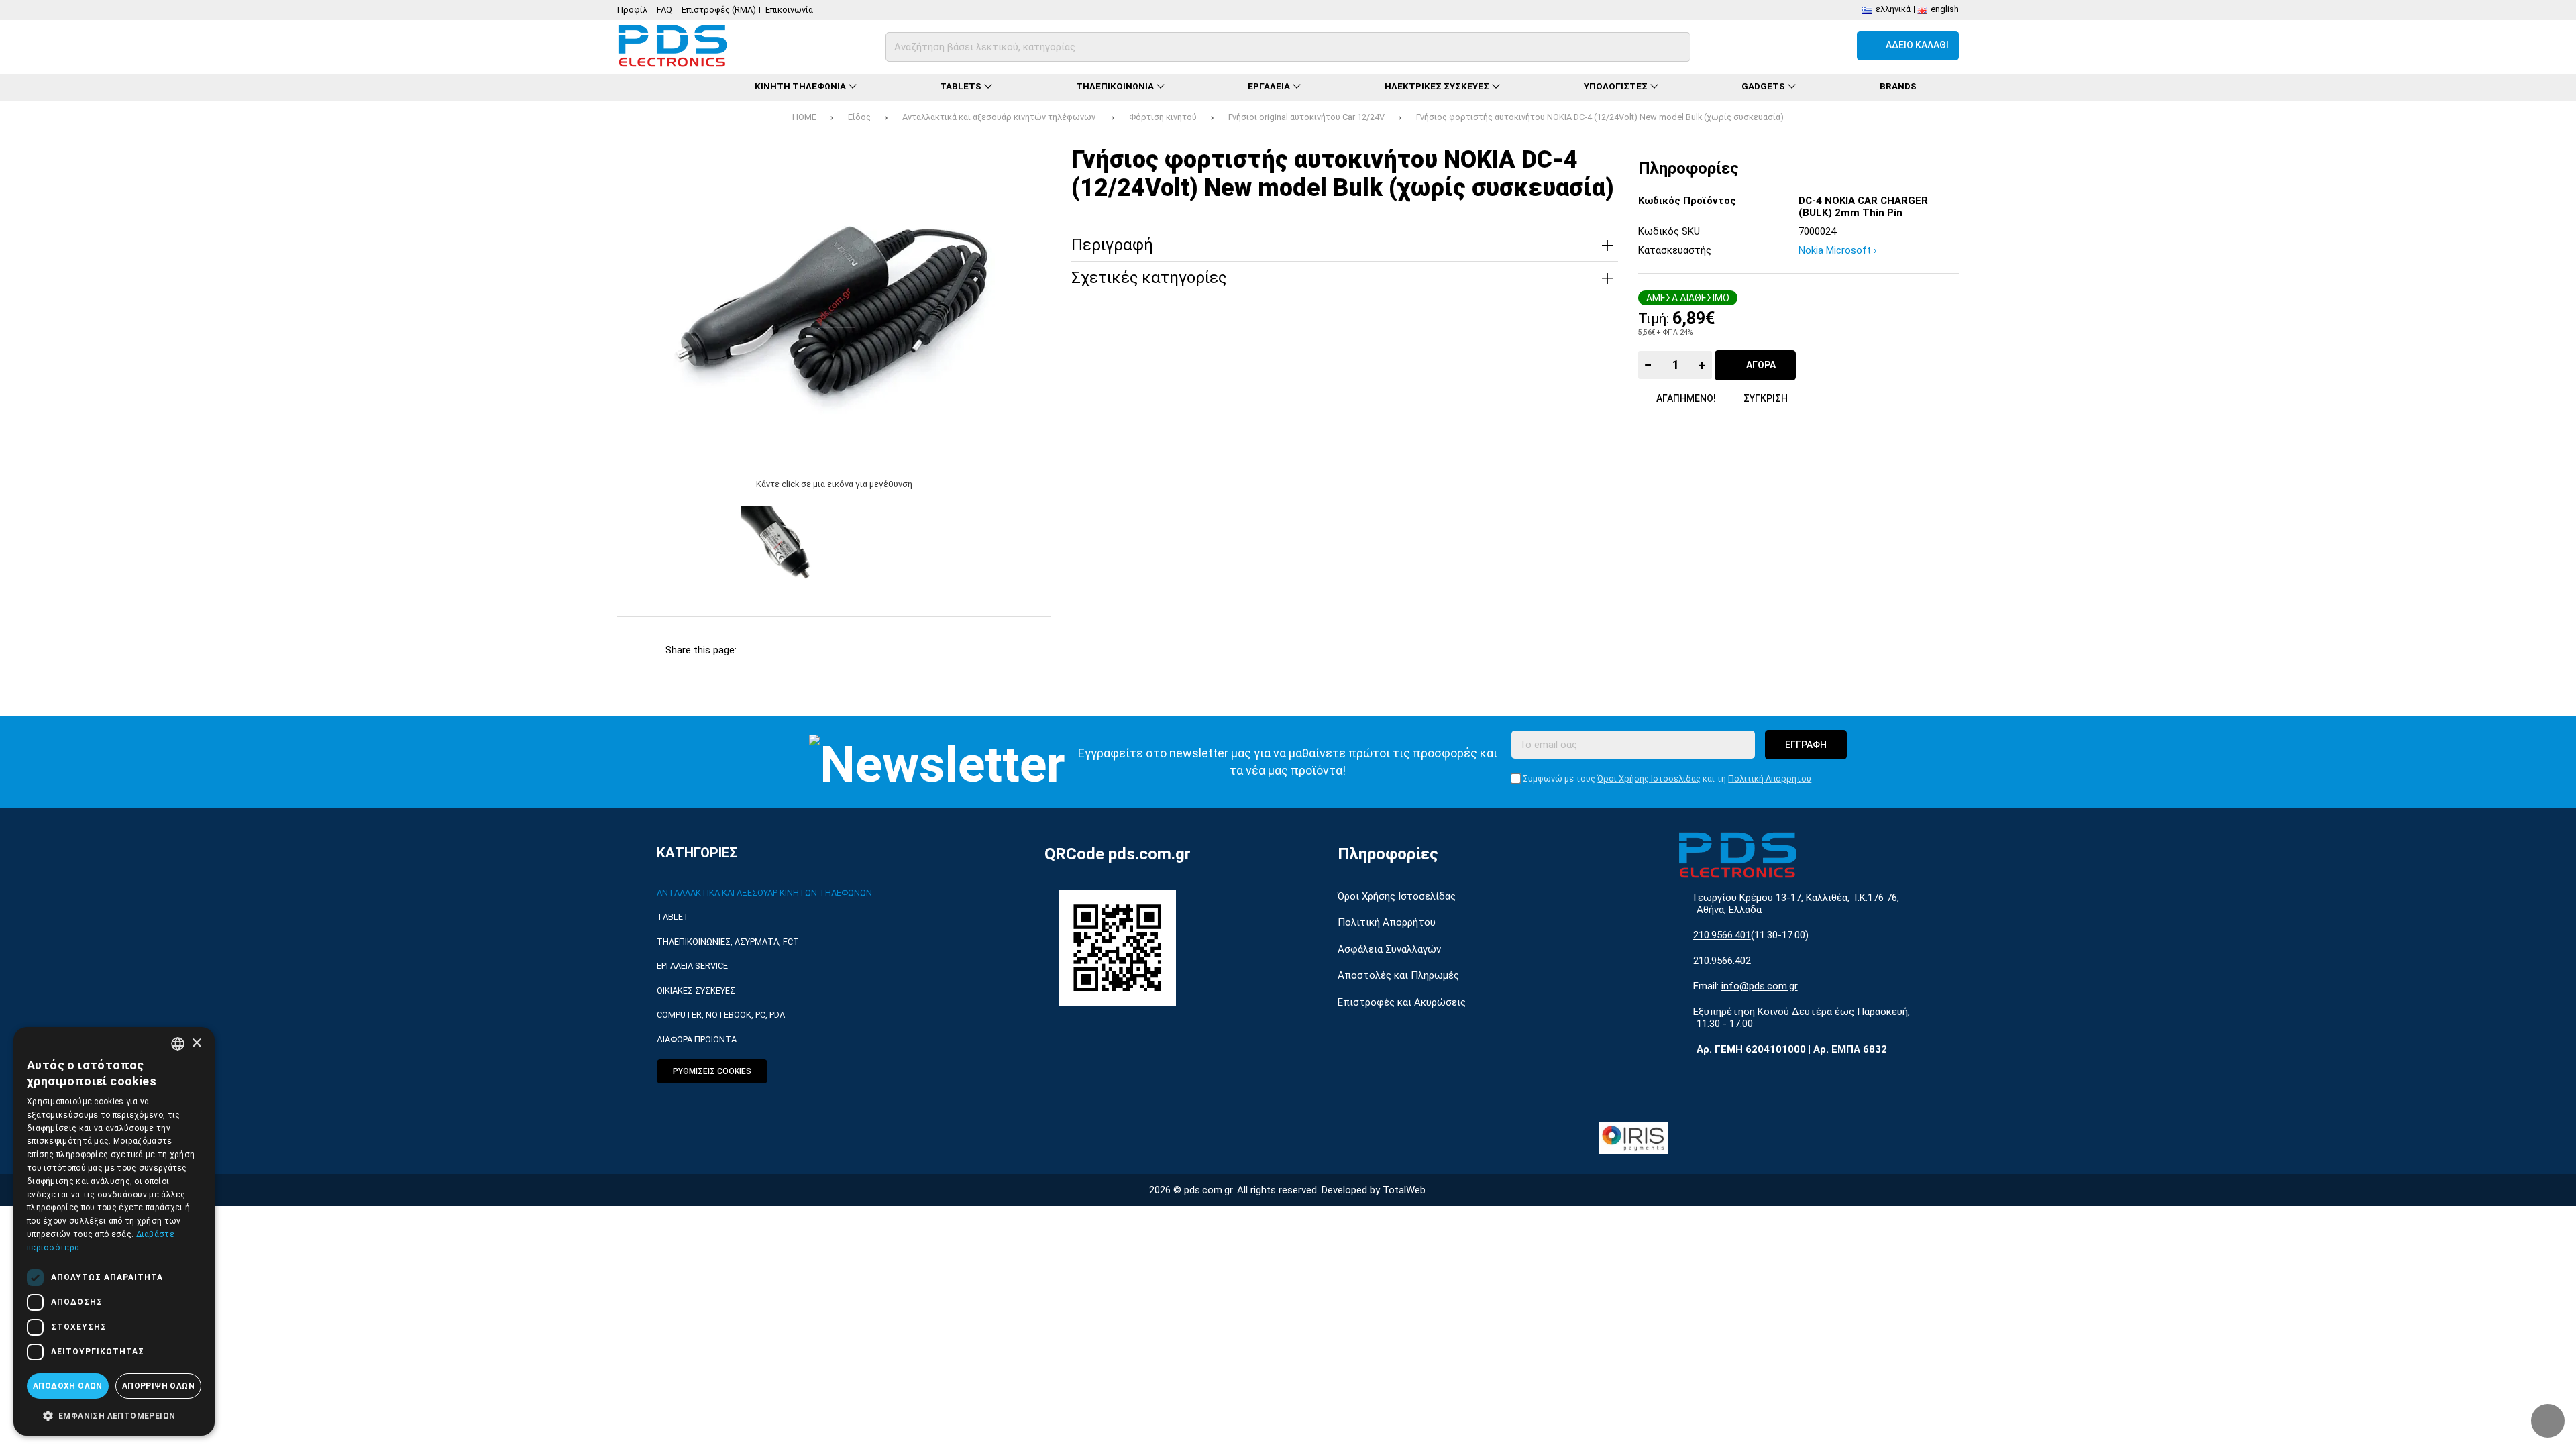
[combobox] (178, 1044)
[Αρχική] (664, 87)
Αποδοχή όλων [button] (68, 1386)
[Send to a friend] (989, 650)
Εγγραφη (1806, 745)
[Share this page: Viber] (945, 650)
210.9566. (1714, 961)
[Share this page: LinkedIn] (901, 650)
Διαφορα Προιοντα (697, 1039)
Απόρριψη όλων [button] (158, 1386)
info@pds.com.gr (1760, 986)
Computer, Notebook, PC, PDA (721, 1015)
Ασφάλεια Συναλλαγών (1389, 949)
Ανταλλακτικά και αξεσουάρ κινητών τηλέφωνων (1000, 117)
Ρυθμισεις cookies (712, 1071)
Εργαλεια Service (692, 966)
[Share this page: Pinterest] (856, 650)
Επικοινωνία (789, 10)
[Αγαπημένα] (1797, 46)
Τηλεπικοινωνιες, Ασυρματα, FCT (728, 942)
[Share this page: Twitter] (812, 650)
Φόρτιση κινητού (1163, 117)
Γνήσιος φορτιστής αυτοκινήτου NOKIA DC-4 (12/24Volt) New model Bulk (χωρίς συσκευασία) (1600, 117)
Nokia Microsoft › (1838, 250)
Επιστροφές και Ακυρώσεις (1402, 1002)
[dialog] (114, 1231)
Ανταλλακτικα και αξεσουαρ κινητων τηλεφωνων (764, 893)
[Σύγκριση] (1761, 46)
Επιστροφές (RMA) (719, 10)
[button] (114, 1415)
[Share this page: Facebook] (768, 650)
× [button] (196, 1043)
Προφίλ (632, 10)
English (1945, 9)
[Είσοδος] (1834, 46)
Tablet (673, 917)
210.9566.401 (1722, 935)
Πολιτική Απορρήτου (1770, 779)
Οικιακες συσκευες (696, 990)
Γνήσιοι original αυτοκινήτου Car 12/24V (1306, 117)
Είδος (859, 117)
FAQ (664, 10)
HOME (804, 117)
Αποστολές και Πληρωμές (1398, 975)
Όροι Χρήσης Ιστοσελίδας (1649, 779)
